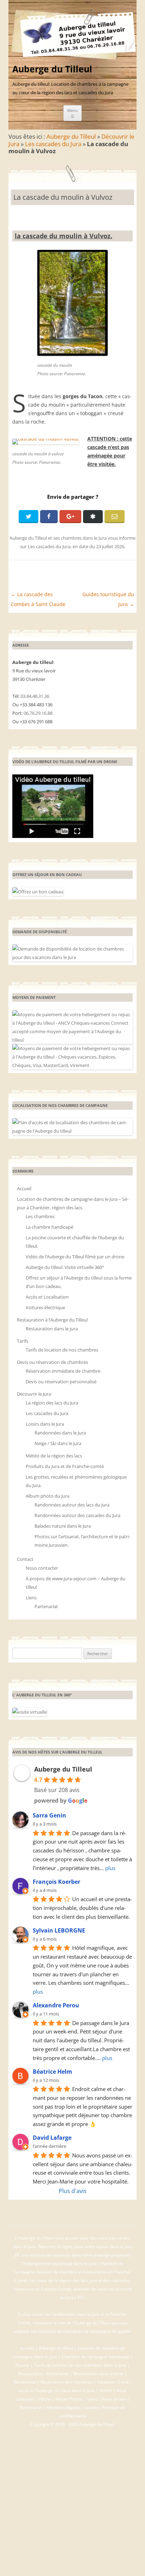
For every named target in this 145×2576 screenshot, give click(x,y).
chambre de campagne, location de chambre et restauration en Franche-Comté (72, 2272)
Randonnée (25, 2382)
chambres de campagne (87, 2331)
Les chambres (40, 1216)
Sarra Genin (49, 1815)
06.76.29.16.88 (38, 713)
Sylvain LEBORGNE (59, 1930)
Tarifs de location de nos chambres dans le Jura (80, 2365)
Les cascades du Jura (53, 144)
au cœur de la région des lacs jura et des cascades (80, 2280)
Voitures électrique (45, 1307)
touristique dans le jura (74, 2263)
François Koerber (56, 1882)
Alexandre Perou (56, 2005)
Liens (31, 1598)
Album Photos (69, 2399)
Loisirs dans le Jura (45, 1424)
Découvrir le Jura (34, 1394)
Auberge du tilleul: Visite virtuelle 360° (65, 1267)
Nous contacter (42, 1568)
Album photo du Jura (48, 1496)
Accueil (24, 1188)
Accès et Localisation (47, 1297)
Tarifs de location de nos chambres (62, 1350)
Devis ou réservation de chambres (52, 1362)
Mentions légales (64, 2407)
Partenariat (46, 1606)
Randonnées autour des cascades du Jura (77, 1515)
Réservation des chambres (67, 2382)
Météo (106, 2391)
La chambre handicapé (49, 1227)
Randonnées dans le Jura (60, 1433)
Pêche (45, 2399)
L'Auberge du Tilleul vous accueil (48, 2238)
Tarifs (23, 1341)
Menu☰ (72, 113)
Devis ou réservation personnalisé (61, 1382)
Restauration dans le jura (52, 1329)
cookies (91, 2407)
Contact (25, 1559)
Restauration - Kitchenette (43, 2374)
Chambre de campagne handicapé (95, 2357)
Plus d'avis (73, 2191)
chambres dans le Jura (84, 538)
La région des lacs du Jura (52, 1403)
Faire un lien (114, 2399)
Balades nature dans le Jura (63, 1526)
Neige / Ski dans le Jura (58, 1443)
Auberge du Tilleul (52, 69)
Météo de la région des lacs (54, 1456)
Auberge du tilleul (56, 2348)
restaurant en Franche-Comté (42, 2289)
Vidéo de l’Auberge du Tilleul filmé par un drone (75, 1257)
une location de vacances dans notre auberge (66, 2255)
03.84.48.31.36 (35, 696)
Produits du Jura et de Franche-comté (65, 1466)
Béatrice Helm (52, 2072)
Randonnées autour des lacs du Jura (72, 1505)
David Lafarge (52, 2138)
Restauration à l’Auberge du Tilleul (52, 1320)
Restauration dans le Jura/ (98, 2374)
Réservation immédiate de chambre (63, 1371)
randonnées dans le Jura (76, 2314)
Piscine (22, 2365)
